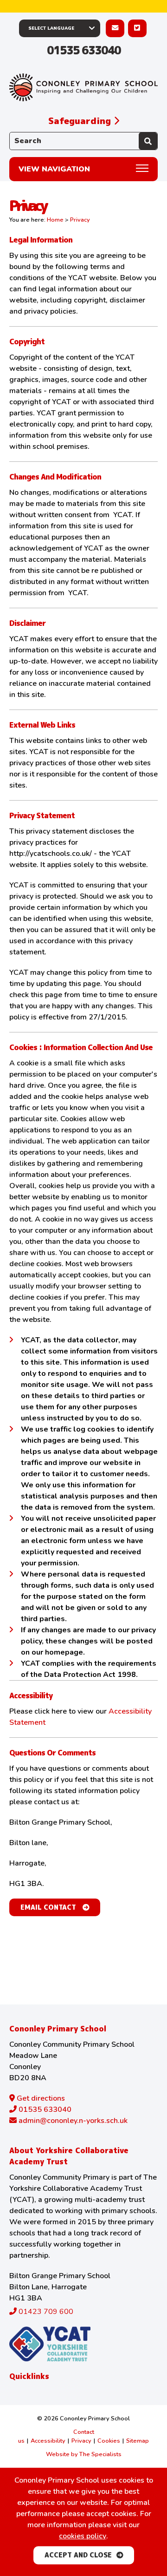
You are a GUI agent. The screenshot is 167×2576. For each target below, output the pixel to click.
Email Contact (49, 1907)
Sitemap (138, 2441)
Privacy (81, 2441)
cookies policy (83, 2536)
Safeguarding (81, 121)
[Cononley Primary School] (83, 88)
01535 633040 (84, 50)
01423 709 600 (45, 2312)
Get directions (40, 2098)
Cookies (109, 2441)
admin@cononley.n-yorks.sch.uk (72, 2121)
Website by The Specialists (84, 2454)
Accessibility (48, 2441)
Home (55, 220)
